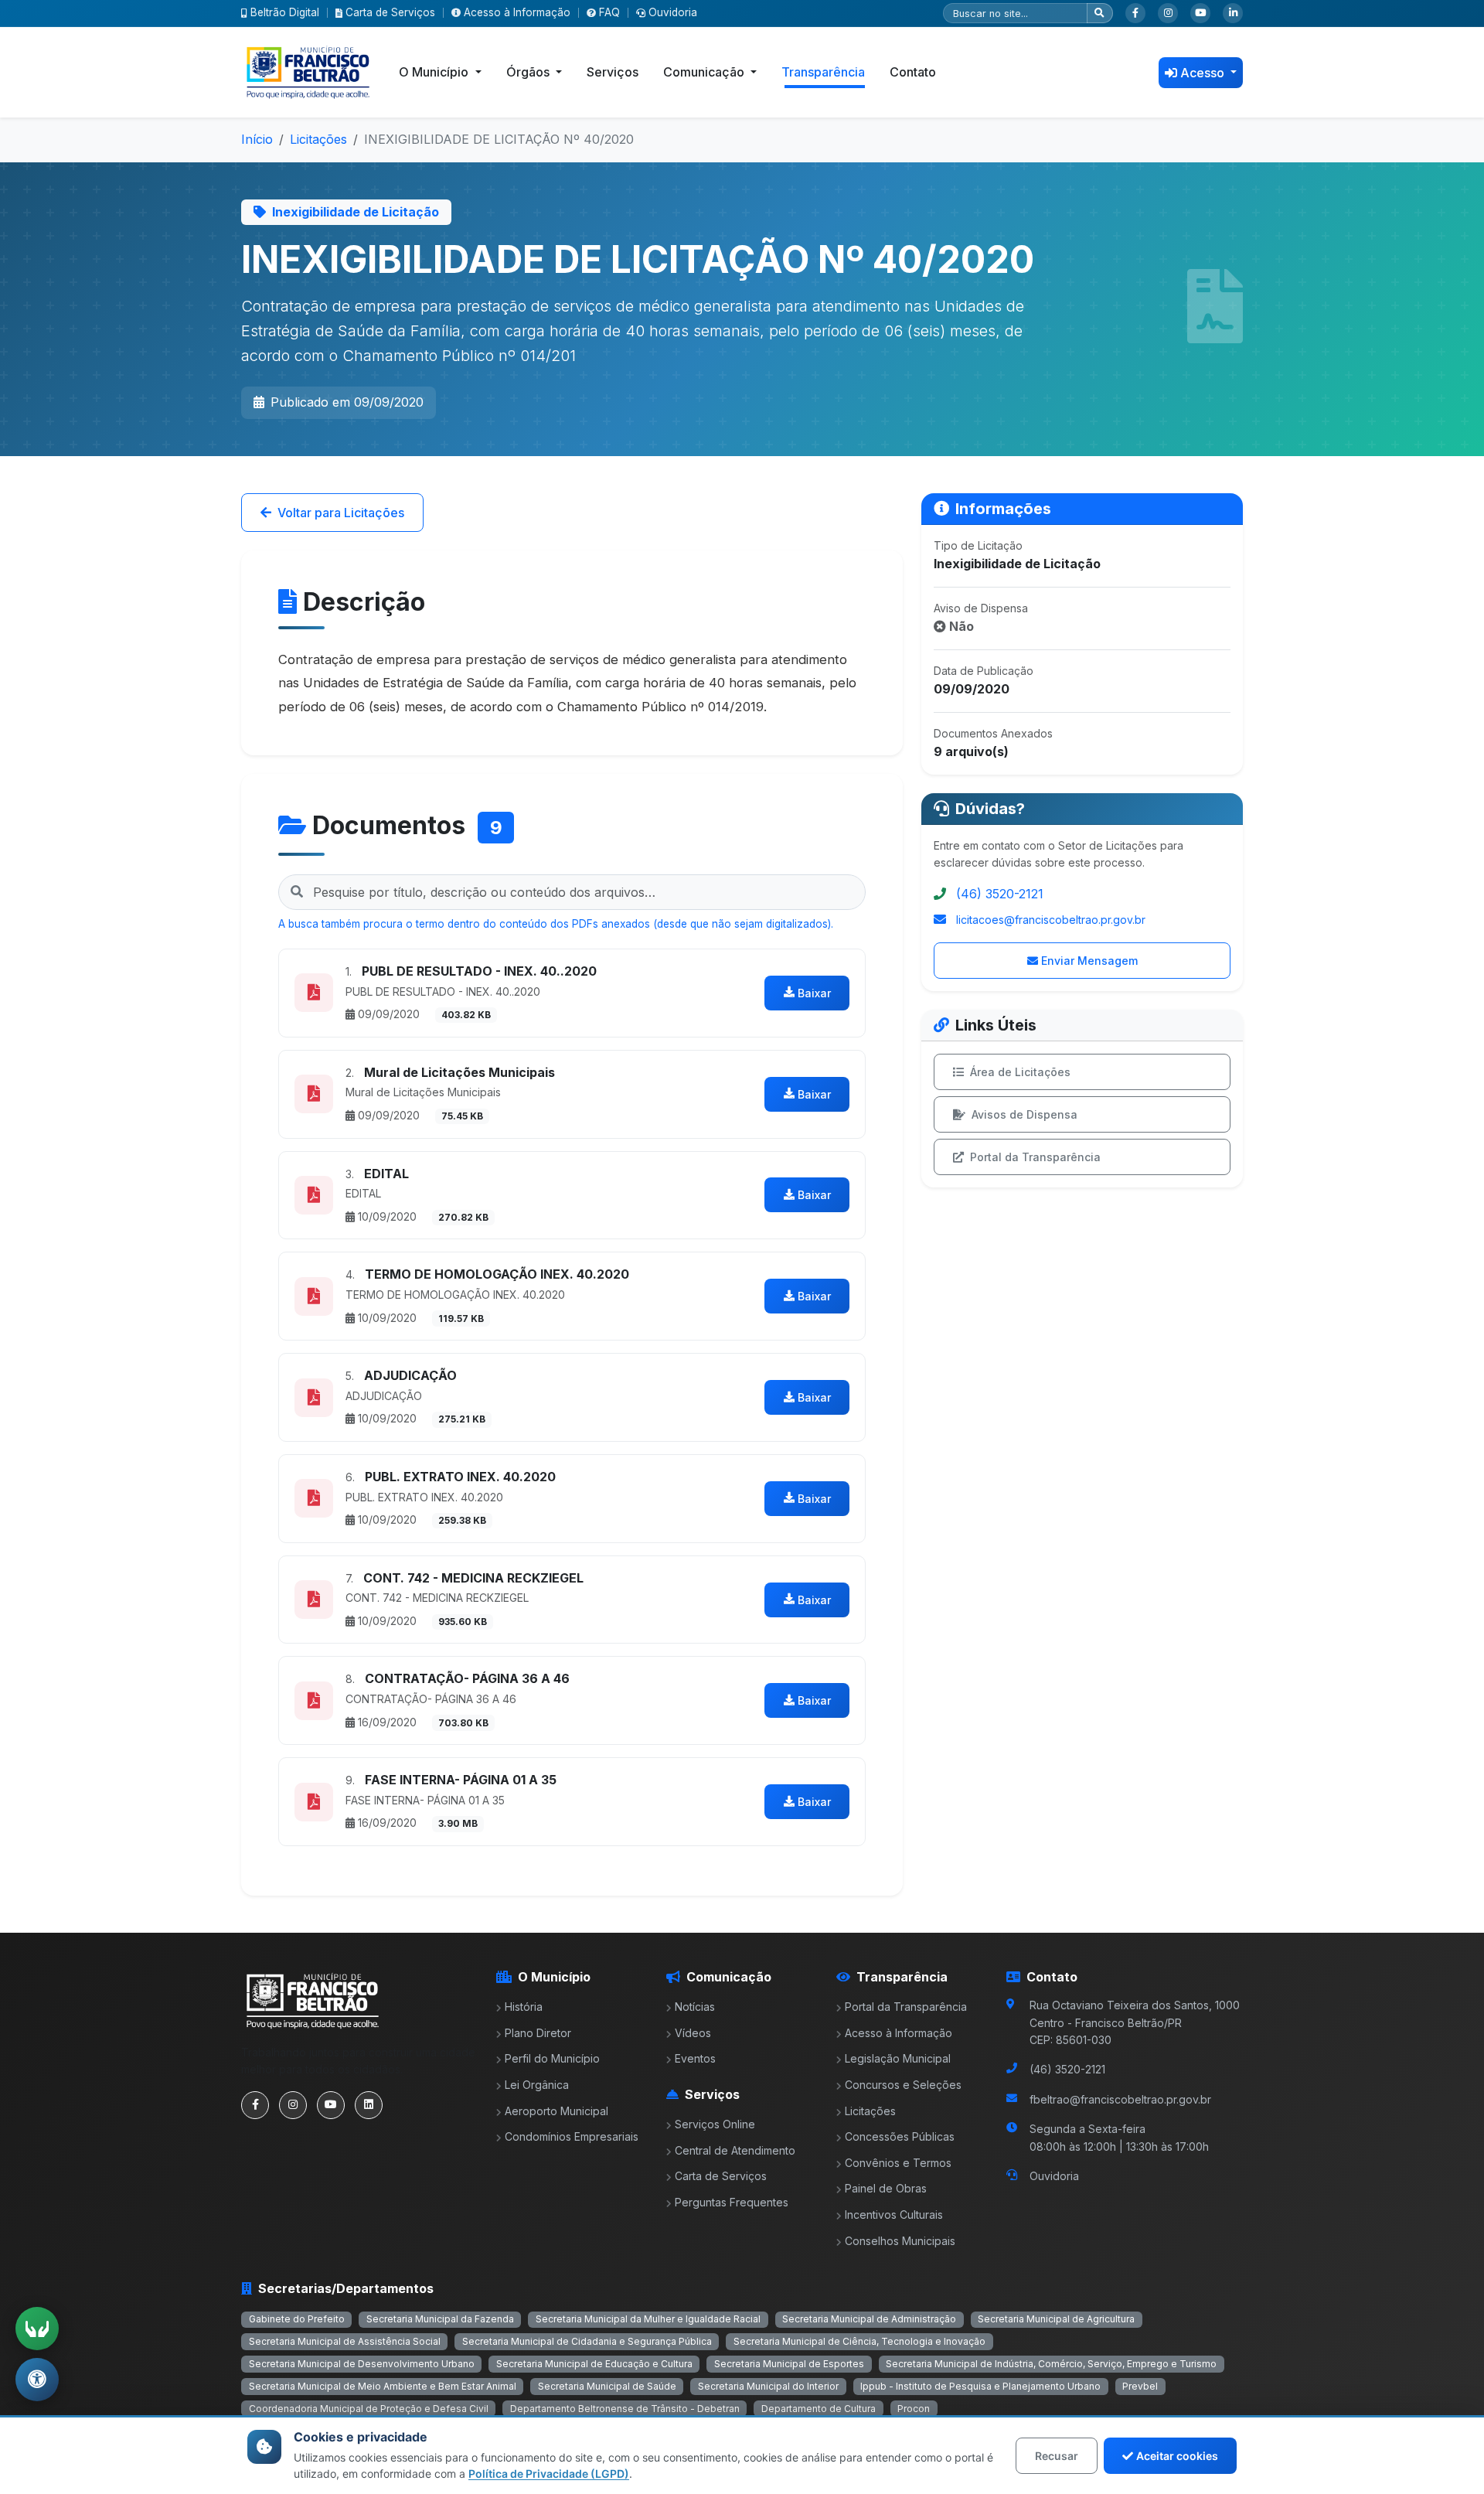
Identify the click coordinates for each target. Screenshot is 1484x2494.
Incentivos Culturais (894, 2215)
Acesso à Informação (517, 12)
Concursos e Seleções (903, 2085)
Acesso (1204, 73)
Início (257, 139)
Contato (913, 72)
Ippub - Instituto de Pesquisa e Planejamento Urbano (980, 2386)
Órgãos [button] (529, 72)
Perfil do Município (552, 2058)
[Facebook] (1135, 13)
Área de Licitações (1020, 1072)
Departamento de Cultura (819, 2409)
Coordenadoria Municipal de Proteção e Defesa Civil (369, 2409)
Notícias (695, 2007)
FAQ (609, 12)
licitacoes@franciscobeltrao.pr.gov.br (1051, 920)
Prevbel (1140, 2386)
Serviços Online (715, 2124)
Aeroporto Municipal (556, 2111)
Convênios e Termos (898, 2163)
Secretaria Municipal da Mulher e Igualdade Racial (648, 2319)
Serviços (613, 72)
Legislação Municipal (898, 2058)
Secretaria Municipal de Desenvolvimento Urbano (362, 2364)
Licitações (318, 139)
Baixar (814, 993)
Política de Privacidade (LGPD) (549, 2474)
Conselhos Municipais (900, 2241)
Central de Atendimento (735, 2150)
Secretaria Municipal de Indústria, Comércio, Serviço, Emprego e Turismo (1051, 2364)
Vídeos (693, 2033)
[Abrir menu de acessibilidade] (37, 2380)
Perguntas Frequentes (732, 2202)
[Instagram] (1168, 13)
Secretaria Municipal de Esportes (789, 2364)
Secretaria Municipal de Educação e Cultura (594, 2364)
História (524, 2007)
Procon (914, 2409)
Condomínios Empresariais (572, 2136)
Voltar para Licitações (341, 513)
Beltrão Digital (285, 12)
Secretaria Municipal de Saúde (607, 2386)
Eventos (695, 2058)
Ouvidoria (673, 12)
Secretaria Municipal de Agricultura (1056, 2319)
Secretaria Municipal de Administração (869, 2319)
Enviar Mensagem (1089, 961)
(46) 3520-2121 (1000, 894)
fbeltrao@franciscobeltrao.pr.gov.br (1120, 2099)
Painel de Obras (886, 2188)
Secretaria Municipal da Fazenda (440, 2319)
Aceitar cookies (1177, 2456)
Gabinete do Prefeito (297, 2319)
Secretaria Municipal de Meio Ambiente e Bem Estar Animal (383, 2386)
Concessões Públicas (900, 2136)
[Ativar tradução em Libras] (37, 2329)
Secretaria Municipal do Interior (768, 2386)
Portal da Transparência (1035, 1157)
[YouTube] (1200, 13)
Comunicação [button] (705, 72)
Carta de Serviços (390, 12)
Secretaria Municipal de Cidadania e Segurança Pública (587, 2341)
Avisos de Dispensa (1025, 1114)
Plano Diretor (538, 2033)
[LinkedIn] (1233, 13)
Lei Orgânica (537, 2085)
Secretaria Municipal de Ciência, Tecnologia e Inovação (859, 2341)
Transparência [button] (823, 72)
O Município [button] (435, 72)
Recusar (1057, 2456)
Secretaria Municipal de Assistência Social (345, 2341)
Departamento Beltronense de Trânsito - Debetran (625, 2409)
